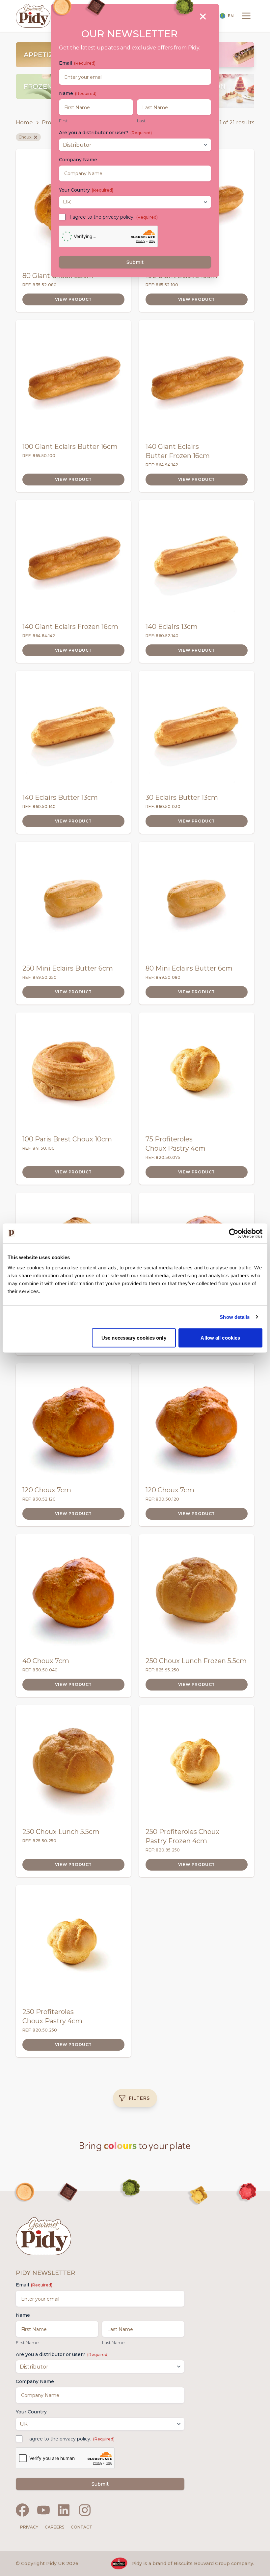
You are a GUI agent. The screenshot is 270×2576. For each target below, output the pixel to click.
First (63, 121)
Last (141, 121)
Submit (100, 2484)
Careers (54, 2527)
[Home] (33, 16)
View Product (73, 299)
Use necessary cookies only (134, 1338)
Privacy (29, 2527)
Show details (235, 1317)
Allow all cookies (220, 1338)
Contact (81, 2527)
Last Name (113, 2343)
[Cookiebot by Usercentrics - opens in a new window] (234, 1233)
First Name (27, 2343)
